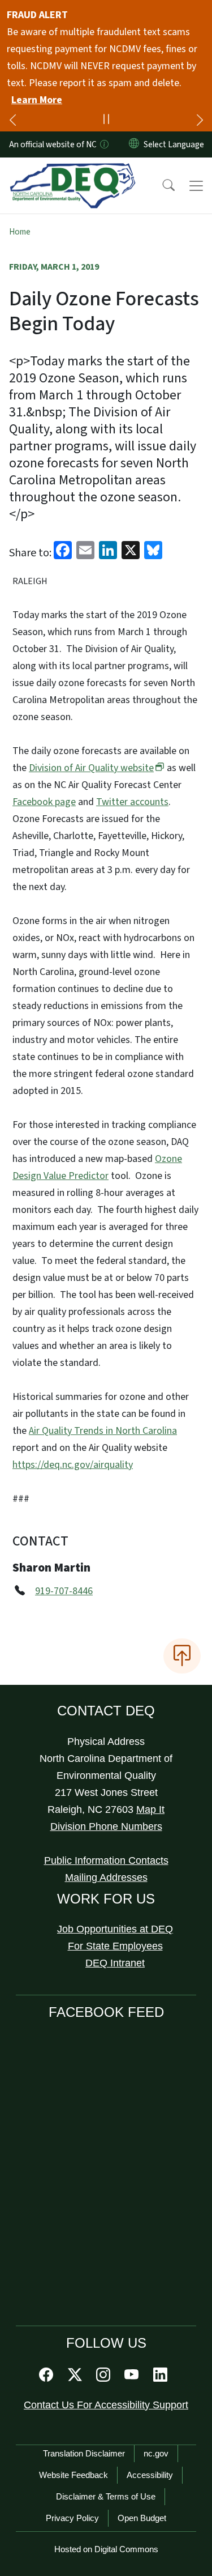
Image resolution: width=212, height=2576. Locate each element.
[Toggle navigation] (196, 186)
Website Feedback (73, 2475)
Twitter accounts (132, 802)
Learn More (37, 100)
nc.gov (156, 2453)
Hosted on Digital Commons (106, 2549)
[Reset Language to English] (134, 144)
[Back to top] (182, 1656)
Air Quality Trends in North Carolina (103, 1431)
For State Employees (115, 1946)
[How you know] (103, 144)
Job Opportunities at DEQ (115, 1929)
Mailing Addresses (106, 1877)
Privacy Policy (72, 2518)
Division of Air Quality (91, 768)
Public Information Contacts (106, 1860)
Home (20, 232)
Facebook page (44, 802)
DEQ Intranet (115, 1963)
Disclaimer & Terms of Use (106, 2496)
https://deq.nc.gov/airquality (73, 1465)
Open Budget (142, 2518)
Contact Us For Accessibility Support (106, 2405)
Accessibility (150, 2475)
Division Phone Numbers (106, 1826)
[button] (161, 186)
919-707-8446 (64, 1591)
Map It (150, 1809)
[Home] (73, 171)
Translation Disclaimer (84, 2453)
